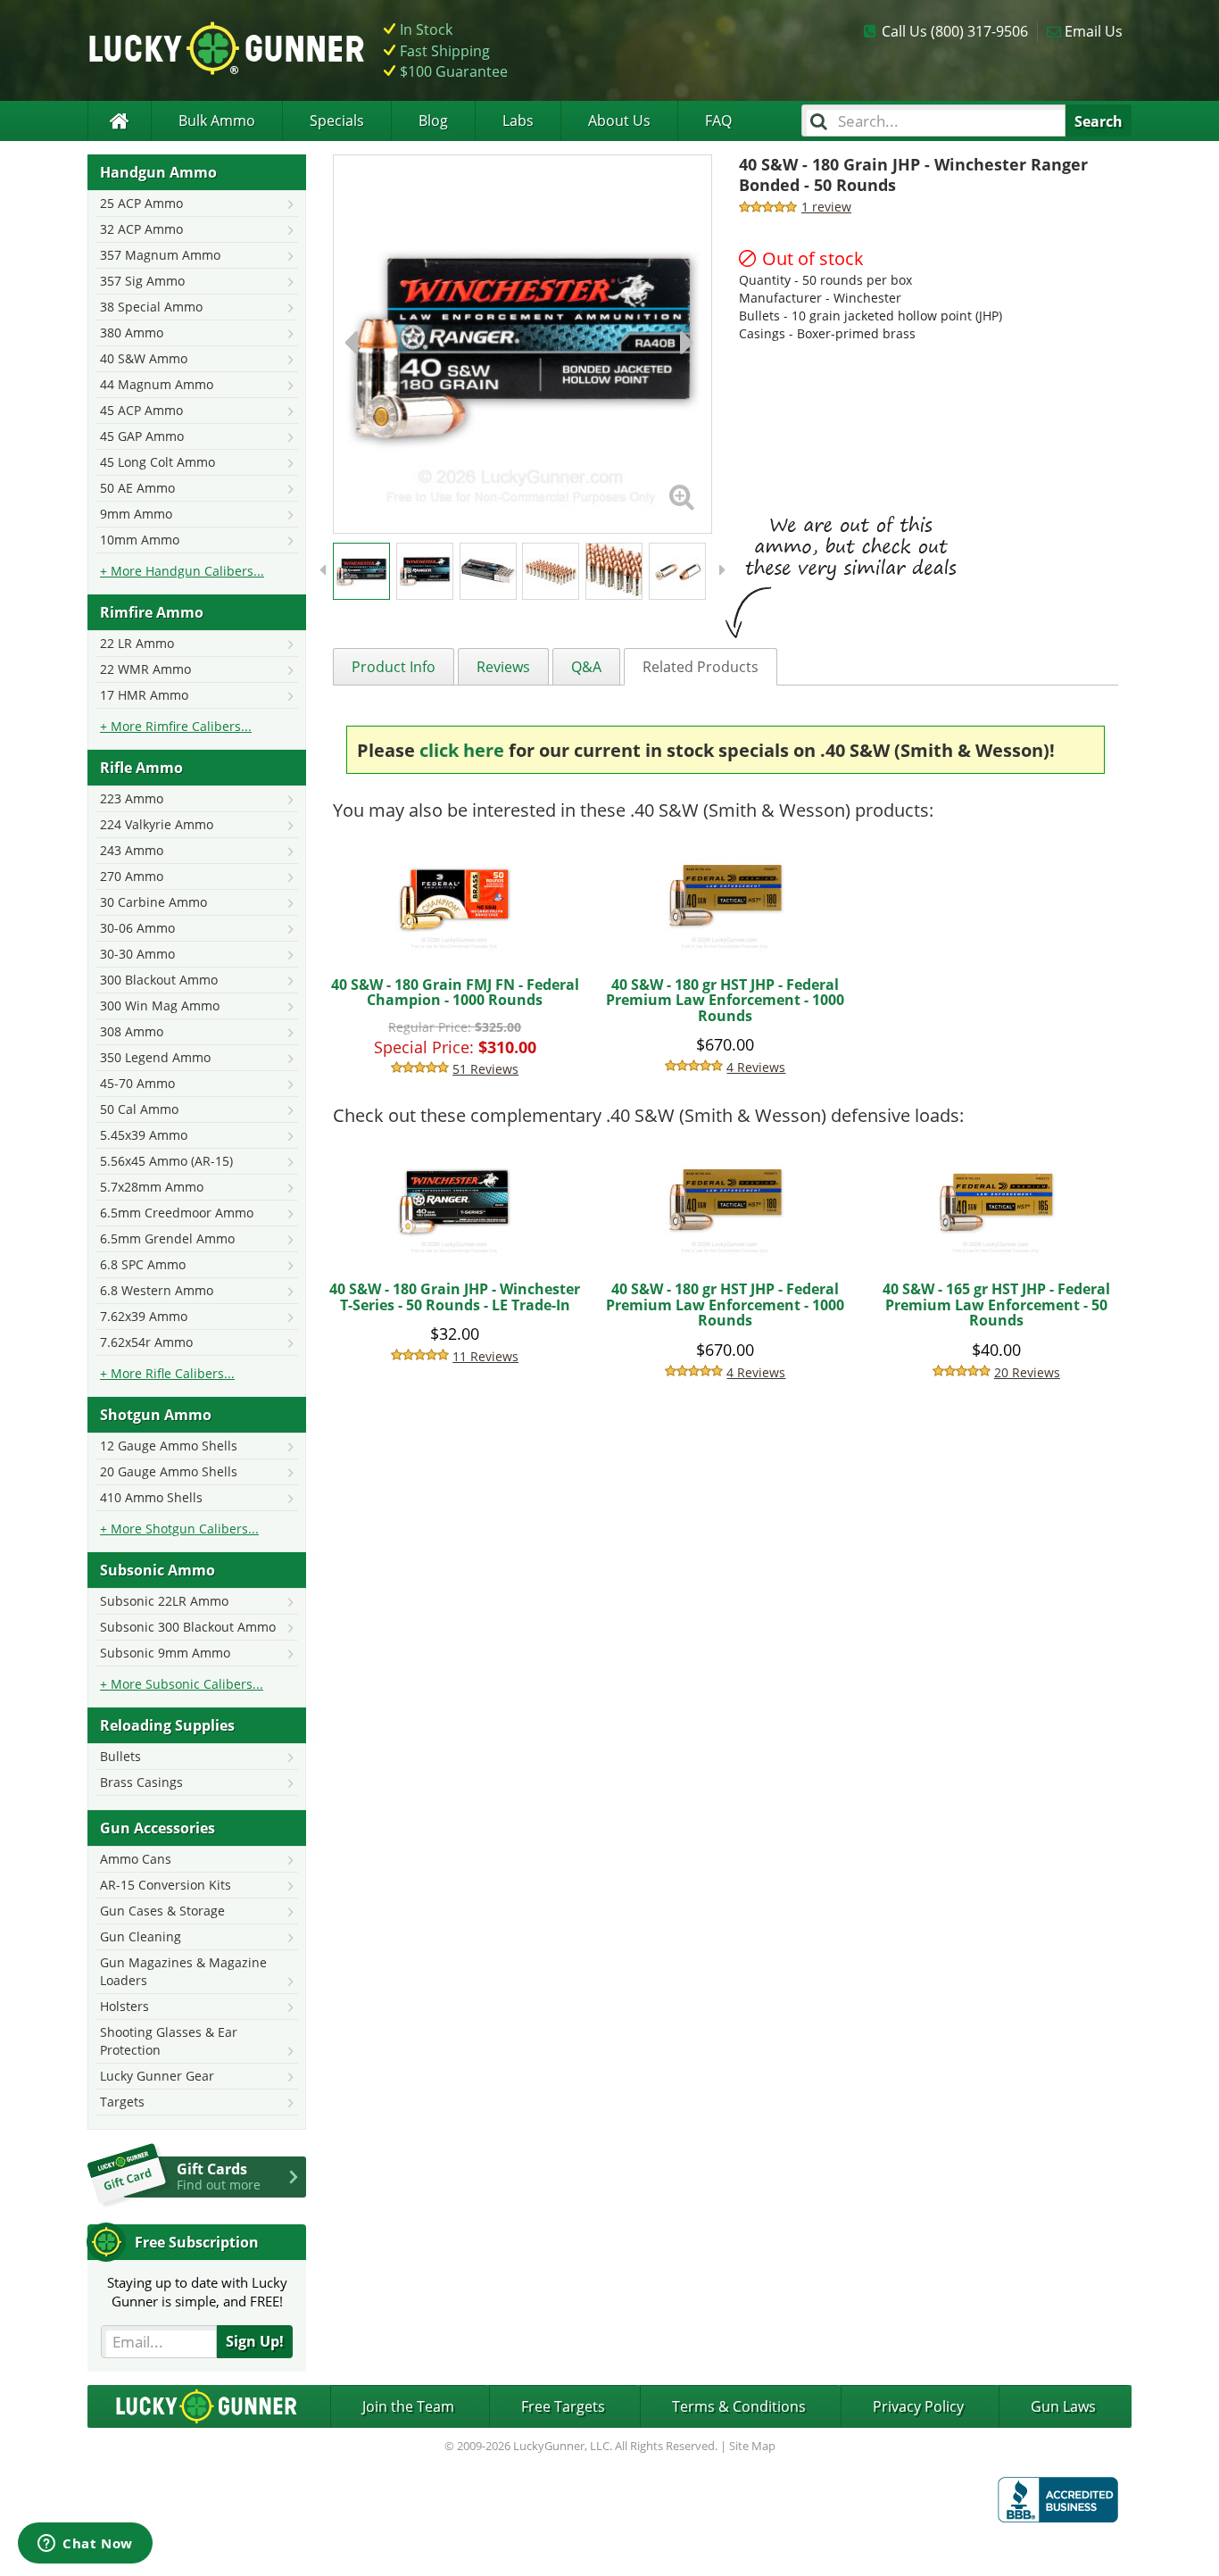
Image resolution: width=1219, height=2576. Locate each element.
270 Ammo (132, 876)
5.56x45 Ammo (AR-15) (166, 1161)
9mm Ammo (136, 514)
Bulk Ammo (217, 120)
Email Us (1094, 31)
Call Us (955, 31)
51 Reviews (485, 1069)
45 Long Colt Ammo (158, 462)
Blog (433, 120)
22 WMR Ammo (145, 669)
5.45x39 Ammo (144, 1135)
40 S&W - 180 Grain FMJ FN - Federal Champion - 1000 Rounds (455, 993)
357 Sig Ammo (142, 281)
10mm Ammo (140, 540)
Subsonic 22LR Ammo (164, 1601)
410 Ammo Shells (151, 1497)
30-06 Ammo (137, 928)
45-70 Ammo (137, 1083)
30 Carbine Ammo (153, 902)
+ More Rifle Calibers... (167, 1373)
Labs (518, 120)
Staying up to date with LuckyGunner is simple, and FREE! (197, 2292)
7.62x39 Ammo (144, 1316)
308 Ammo (132, 1031)
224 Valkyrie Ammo (157, 824)
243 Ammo (132, 850)
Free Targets (563, 2406)
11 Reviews (485, 1356)
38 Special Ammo (151, 307)
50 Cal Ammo (139, 1109)
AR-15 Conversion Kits (166, 1885)
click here (462, 750)
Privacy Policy (918, 2406)
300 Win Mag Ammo (160, 1005)
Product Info (394, 667)
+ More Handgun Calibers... (182, 571)
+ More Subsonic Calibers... (182, 1684)
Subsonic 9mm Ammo (165, 1653)
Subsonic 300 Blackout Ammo (188, 1627)
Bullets (120, 1756)
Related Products (701, 667)
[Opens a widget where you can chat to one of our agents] (85, 2545)
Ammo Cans (136, 1859)
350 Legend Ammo (155, 1057)
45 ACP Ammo (141, 410)
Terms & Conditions (739, 2406)
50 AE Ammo (137, 488)
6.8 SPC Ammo (143, 1264)
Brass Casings (141, 1782)
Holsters (124, 2006)
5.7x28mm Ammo (152, 1187)
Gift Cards (219, 2176)
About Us (619, 120)
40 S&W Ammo (144, 358)
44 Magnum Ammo (157, 384)
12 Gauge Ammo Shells (169, 1446)
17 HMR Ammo (144, 695)
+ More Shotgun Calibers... (179, 1529)
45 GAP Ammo (142, 436)
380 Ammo (132, 332)
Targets (122, 2102)
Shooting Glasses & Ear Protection (169, 2041)
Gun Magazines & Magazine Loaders (183, 1971)
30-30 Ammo (137, 954)
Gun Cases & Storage (162, 1911)
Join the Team (408, 2406)
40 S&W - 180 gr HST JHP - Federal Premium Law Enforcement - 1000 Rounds (725, 1000)
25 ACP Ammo (141, 203)
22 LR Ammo (137, 643)
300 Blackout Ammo (159, 980)
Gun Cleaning (141, 1936)
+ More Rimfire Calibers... (176, 726)
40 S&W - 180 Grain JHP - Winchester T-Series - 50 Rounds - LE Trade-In (455, 1297)
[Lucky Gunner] (119, 121)
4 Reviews (756, 1067)
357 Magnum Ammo (160, 255)
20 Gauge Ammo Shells (169, 1471)
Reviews (503, 667)
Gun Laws (1063, 2406)
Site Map (752, 2446)
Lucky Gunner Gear (157, 2076)
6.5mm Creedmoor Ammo (177, 1213)
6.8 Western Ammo (157, 1290)
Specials (337, 120)
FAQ (718, 120)
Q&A (586, 667)
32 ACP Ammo (141, 229)
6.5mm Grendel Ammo (167, 1238)
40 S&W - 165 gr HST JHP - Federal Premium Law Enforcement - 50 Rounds (996, 1305)
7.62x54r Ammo (146, 1342)
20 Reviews (1027, 1372)
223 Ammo (132, 798)
